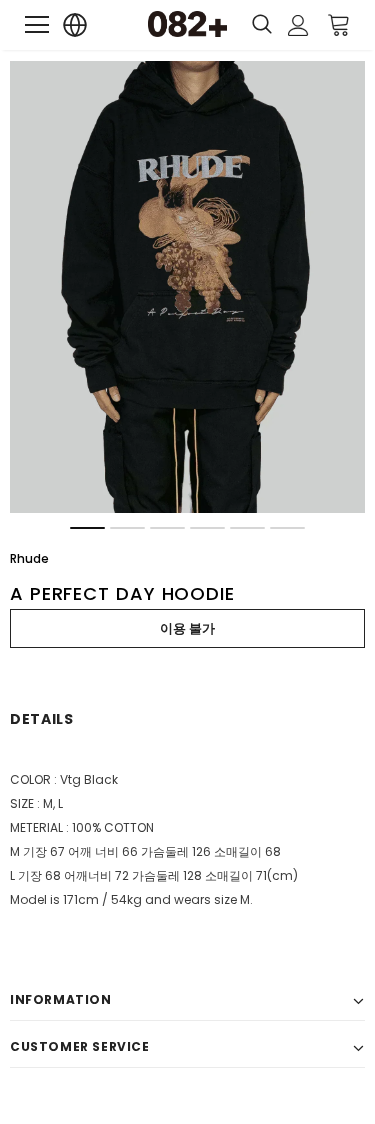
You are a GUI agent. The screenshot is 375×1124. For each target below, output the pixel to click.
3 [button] (167, 528)
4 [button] (207, 528)
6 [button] (287, 528)
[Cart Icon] (339, 24)
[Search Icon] (262, 25)
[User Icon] (298, 25)
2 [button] (127, 528)
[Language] (75, 25)
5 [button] (247, 528)
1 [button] (87, 528)
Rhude (29, 558)
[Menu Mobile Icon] (37, 25)
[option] (187, 287)
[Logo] (188, 24)
